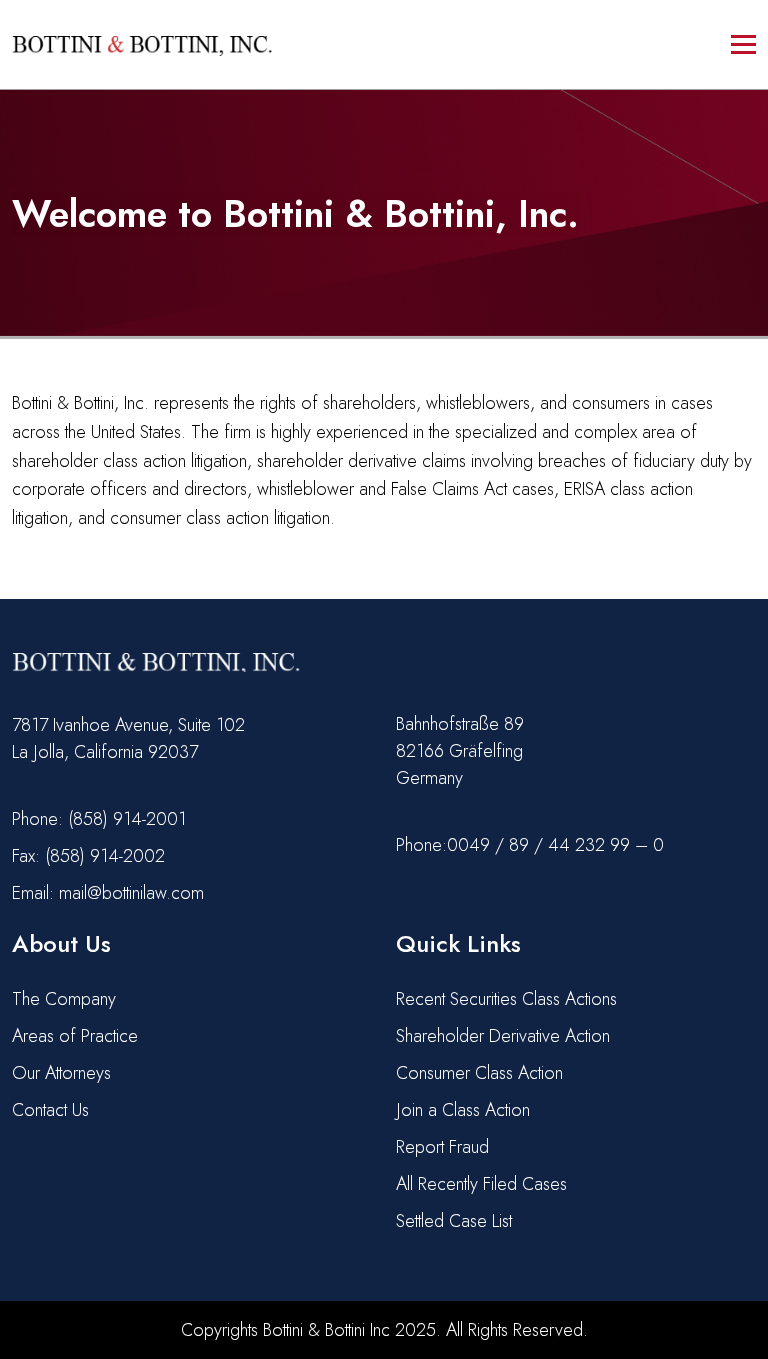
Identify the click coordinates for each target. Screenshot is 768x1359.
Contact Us (50, 1110)
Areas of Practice (75, 1036)
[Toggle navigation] (743, 44)
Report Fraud (442, 1147)
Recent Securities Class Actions (506, 999)
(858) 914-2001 (127, 819)
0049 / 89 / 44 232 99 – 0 (555, 845)
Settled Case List (454, 1221)
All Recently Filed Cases (481, 1184)
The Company (64, 999)
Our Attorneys (61, 1073)
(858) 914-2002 (105, 856)
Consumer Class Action (479, 1073)
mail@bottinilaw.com (131, 893)
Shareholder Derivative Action (503, 1036)
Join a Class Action (463, 1110)
